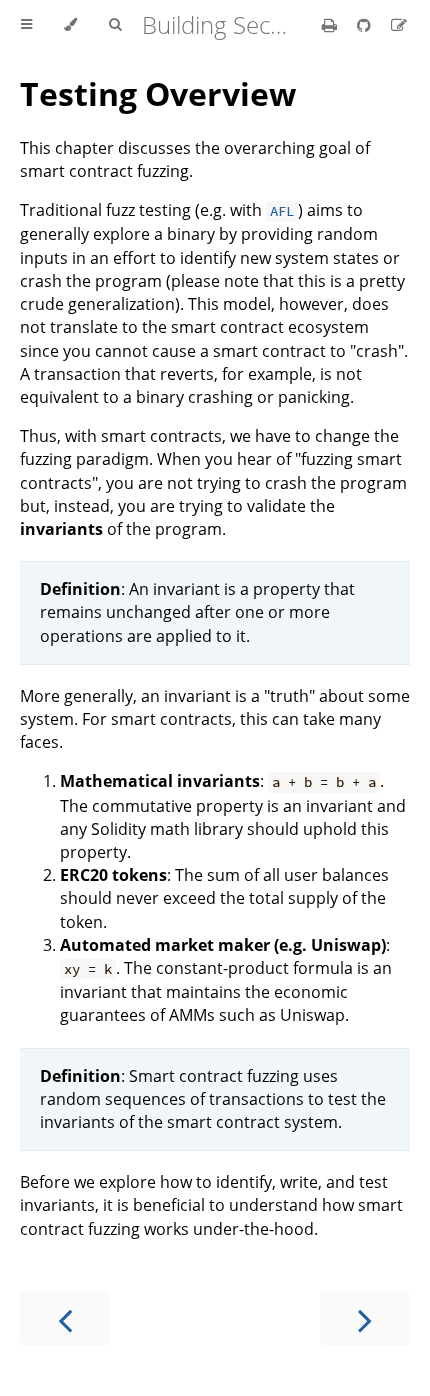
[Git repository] (366, 25)
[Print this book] (331, 25)
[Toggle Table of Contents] (26, 25)
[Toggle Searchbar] (115, 25)
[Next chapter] (365, 1318)
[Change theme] (70, 25)
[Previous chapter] (65, 1318)
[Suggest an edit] (399, 25)
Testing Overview (158, 93)
